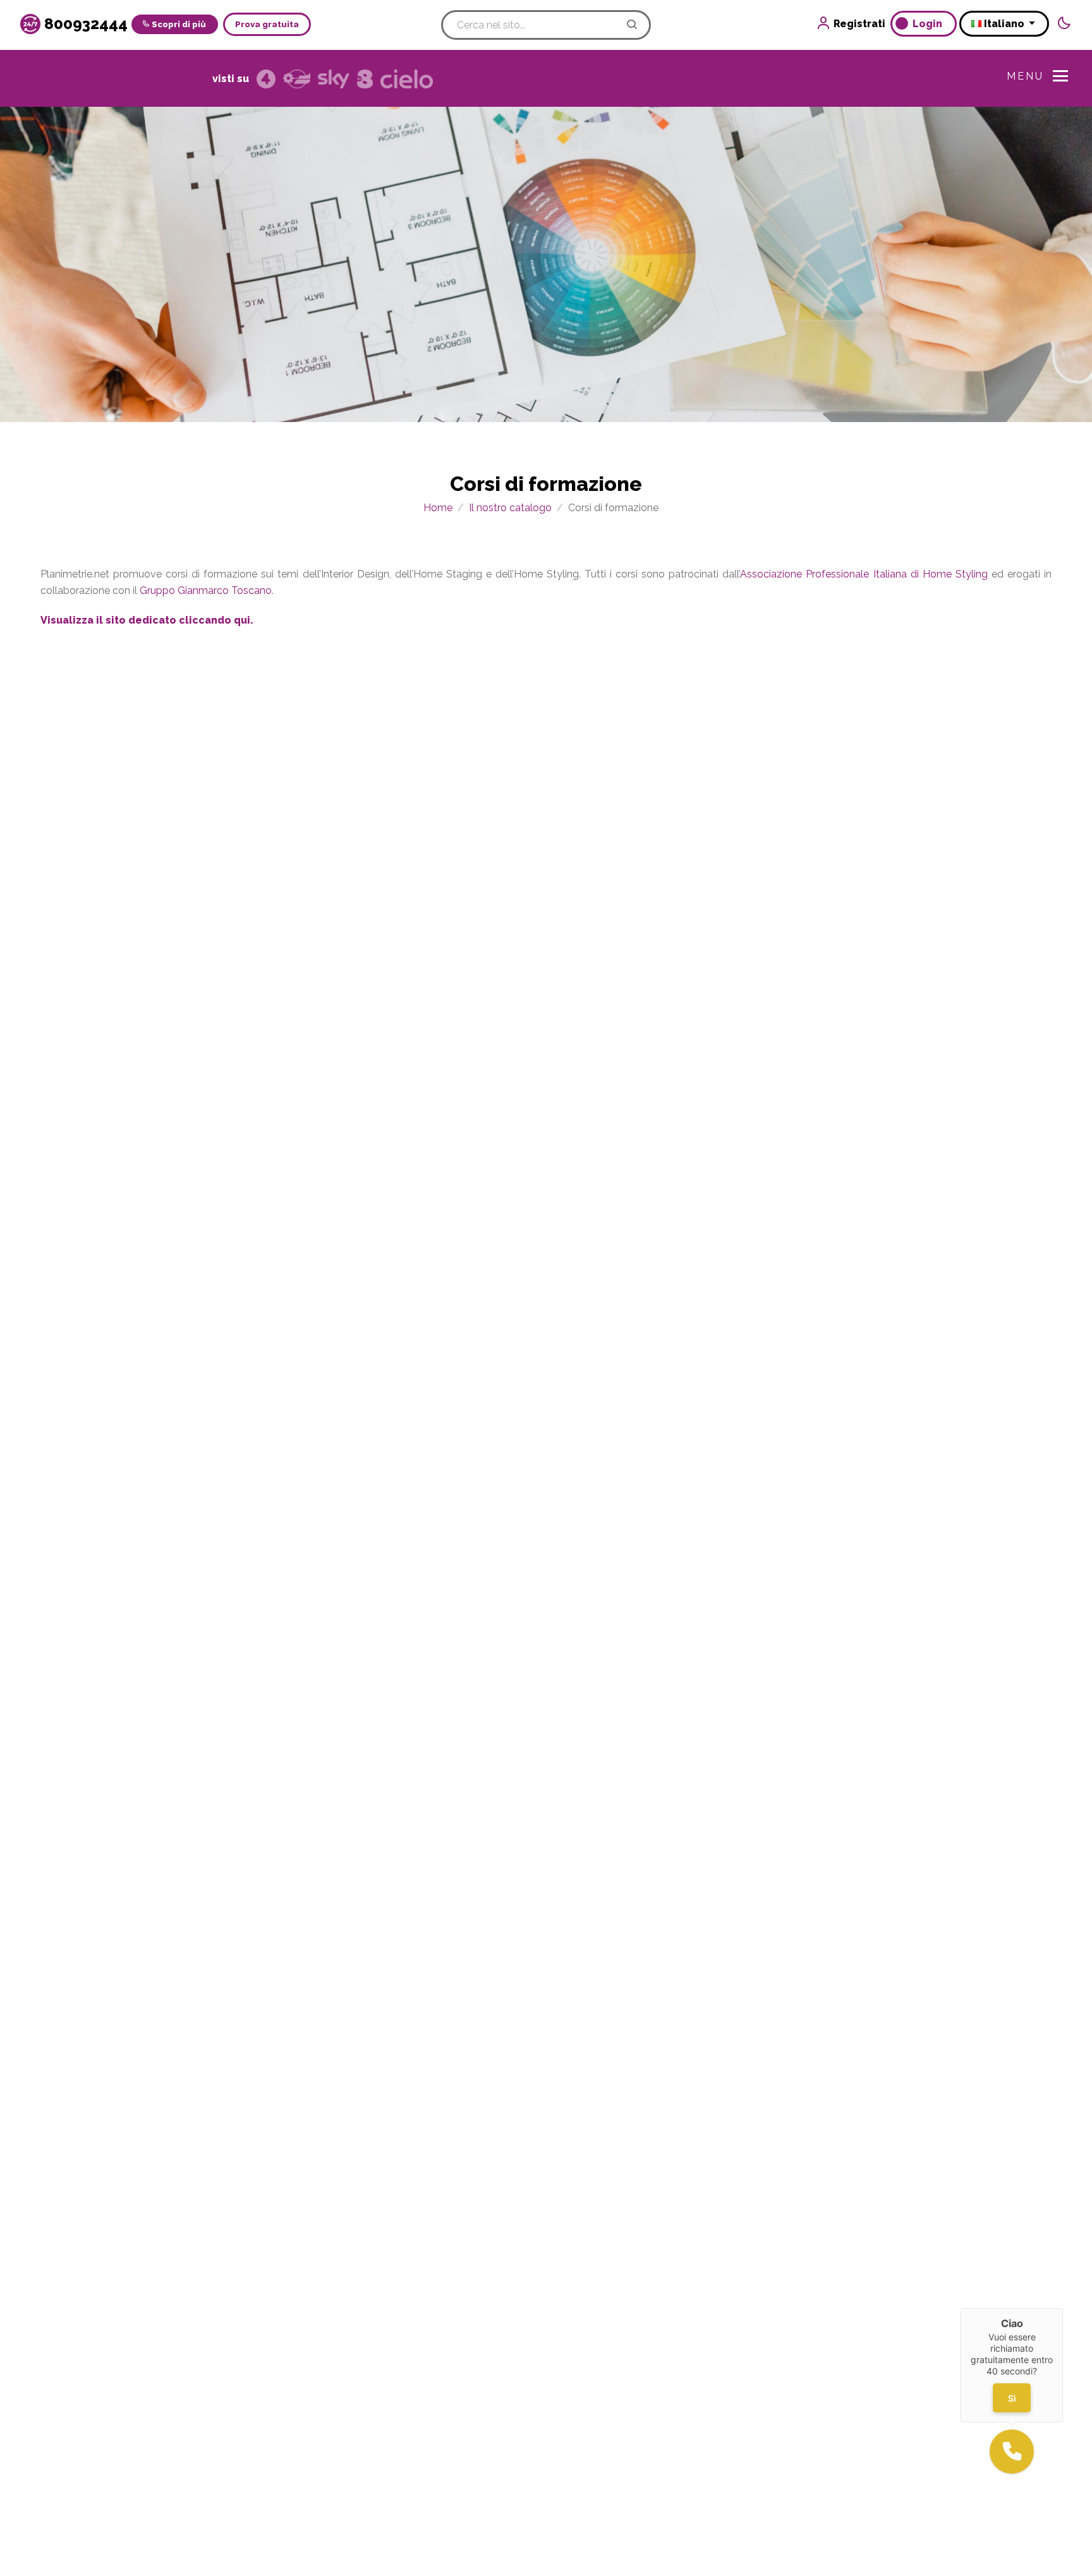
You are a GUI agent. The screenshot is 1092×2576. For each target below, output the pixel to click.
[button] (1012, 2452)
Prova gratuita (267, 24)
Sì (1012, 2398)
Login (929, 24)
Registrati (859, 24)
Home (438, 508)
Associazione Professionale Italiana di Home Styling (864, 574)
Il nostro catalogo (510, 508)
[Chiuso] (1063, 2308)
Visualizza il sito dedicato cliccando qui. (147, 620)
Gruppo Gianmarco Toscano (206, 590)
